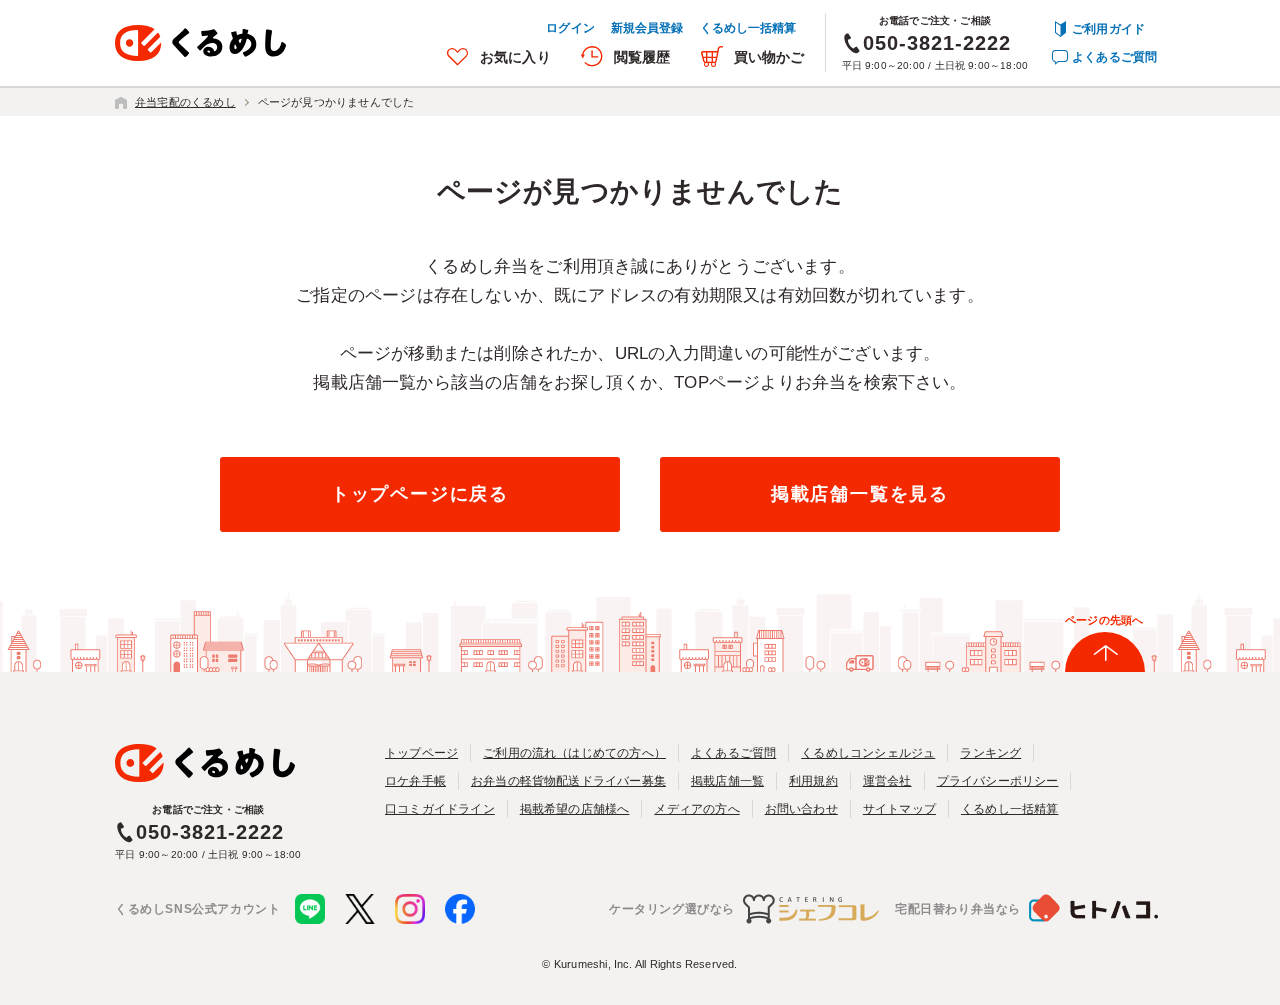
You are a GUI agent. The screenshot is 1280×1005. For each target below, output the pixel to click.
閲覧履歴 (642, 57)
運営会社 (887, 781)
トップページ (421, 753)
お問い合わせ (801, 809)
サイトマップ (899, 809)
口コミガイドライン (440, 809)
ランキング (990, 753)
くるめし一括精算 (748, 28)
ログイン (570, 28)
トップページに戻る (420, 494)
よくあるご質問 (1114, 57)
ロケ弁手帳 (415, 781)
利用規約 (813, 781)
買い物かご (769, 57)
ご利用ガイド (1108, 29)
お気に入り (515, 57)
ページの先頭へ (1104, 620)
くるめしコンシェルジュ (868, 753)
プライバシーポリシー (998, 781)
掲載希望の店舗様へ (575, 809)
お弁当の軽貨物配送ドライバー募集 (568, 781)
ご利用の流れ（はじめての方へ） (574, 753)
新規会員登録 (647, 28)
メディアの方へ (696, 809)
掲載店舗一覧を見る (860, 494)
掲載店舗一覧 (727, 781)
